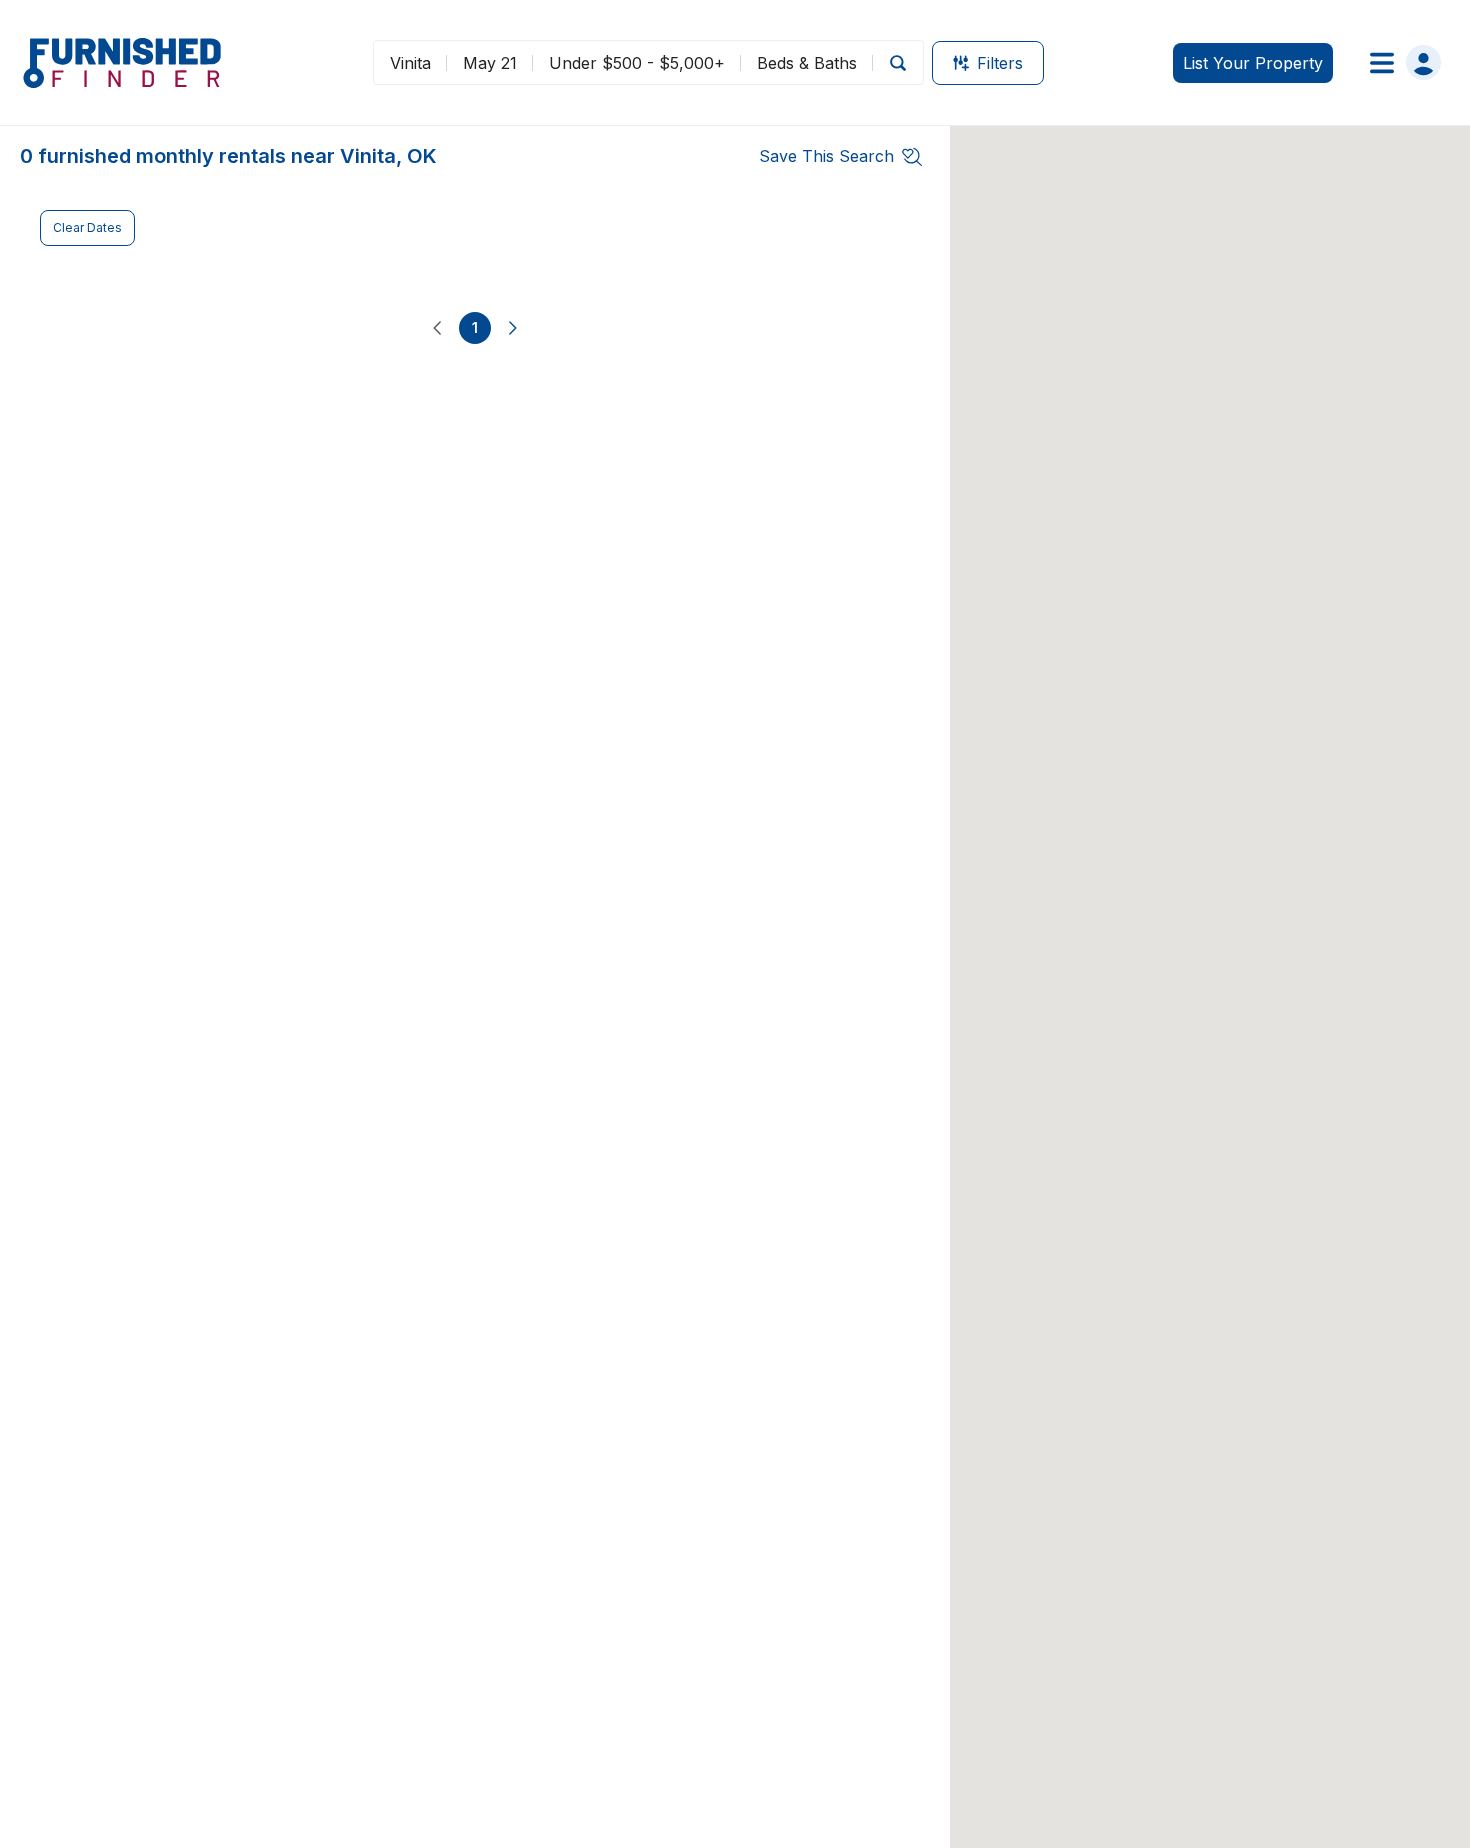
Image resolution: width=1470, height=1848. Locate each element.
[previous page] (437, 328)
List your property (1253, 63)
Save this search (826, 156)
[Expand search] (898, 62)
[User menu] (1399, 63)
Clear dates (87, 227)
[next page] (513, 328)
